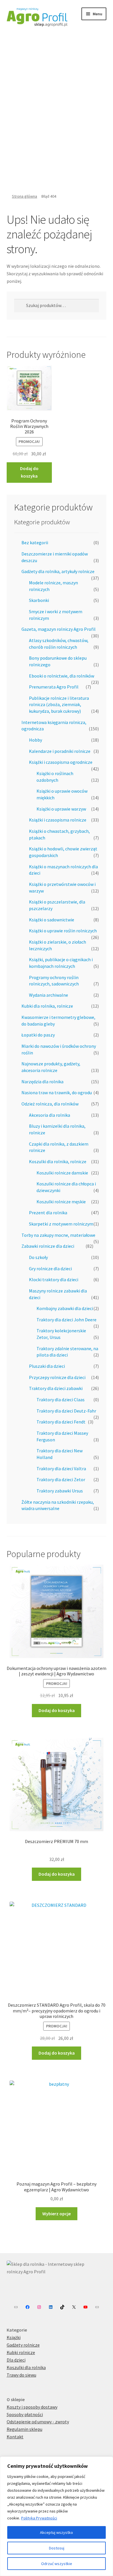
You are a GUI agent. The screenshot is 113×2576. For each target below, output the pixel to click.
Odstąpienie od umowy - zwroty (38, 2422)
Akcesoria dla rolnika (50, 1115)
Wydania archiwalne (49, 995)
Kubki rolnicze (21, 2352)
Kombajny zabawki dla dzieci (65, 1308)
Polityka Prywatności (39, 2518)
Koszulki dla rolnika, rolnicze (58, 1161)
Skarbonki (39, 600)
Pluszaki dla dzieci (47, 1366)
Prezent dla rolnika (48, 1213)
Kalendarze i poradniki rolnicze (60, 751)
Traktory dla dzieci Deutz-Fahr (66, 1411)
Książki (14, 2337)
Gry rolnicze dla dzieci (50, 1269)
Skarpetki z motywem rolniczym (61, 1224)
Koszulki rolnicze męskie (61, 1202)
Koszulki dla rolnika (26, 2367)
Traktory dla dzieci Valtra (61, 1468)
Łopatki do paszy (38, 1035)
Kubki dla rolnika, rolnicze (47, 1006)
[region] (57, 2516)
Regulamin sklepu (24, 2429)
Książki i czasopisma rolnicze (58, 820)
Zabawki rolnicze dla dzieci (48, 1246)
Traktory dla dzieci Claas (61, 1400)
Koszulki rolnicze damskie (62, 1173)
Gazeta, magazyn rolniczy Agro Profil (59, 629)
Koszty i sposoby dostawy (32, 2407)
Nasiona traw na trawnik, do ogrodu (57, 1092)
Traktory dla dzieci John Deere (66, 1320)
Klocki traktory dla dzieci (54, 1279)
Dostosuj (57, 2548)
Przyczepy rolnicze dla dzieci (57, 1377)
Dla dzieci (16, 2360)
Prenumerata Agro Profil (54, 687)
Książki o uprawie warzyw (61, 809)
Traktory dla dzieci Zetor (61, 1479)
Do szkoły (38, 1257)
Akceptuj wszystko (57, 2532)
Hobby (35, 740)
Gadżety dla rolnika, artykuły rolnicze (58, 571)
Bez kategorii (35, 542)
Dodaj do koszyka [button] (29, 472)
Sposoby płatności (25, 2414)
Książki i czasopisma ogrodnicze (61, 762)
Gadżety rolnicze (23, 2345)
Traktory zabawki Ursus (60, 1491)
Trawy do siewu (21, 2375)
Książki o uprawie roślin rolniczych (63, 931)
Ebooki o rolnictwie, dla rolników (62, 676)
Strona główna (24, 196)
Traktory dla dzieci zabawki (56, 1388)
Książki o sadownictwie (52, 920)
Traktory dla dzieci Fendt (61, 1422)
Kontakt (15, 2437)
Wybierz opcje (57, 2214)
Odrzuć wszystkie (57, 2564)
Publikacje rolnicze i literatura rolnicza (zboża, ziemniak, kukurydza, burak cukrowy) (59, 705)
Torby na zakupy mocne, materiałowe (58, 1235)
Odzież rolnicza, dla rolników (50, 1104)
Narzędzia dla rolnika (42, 1082)
